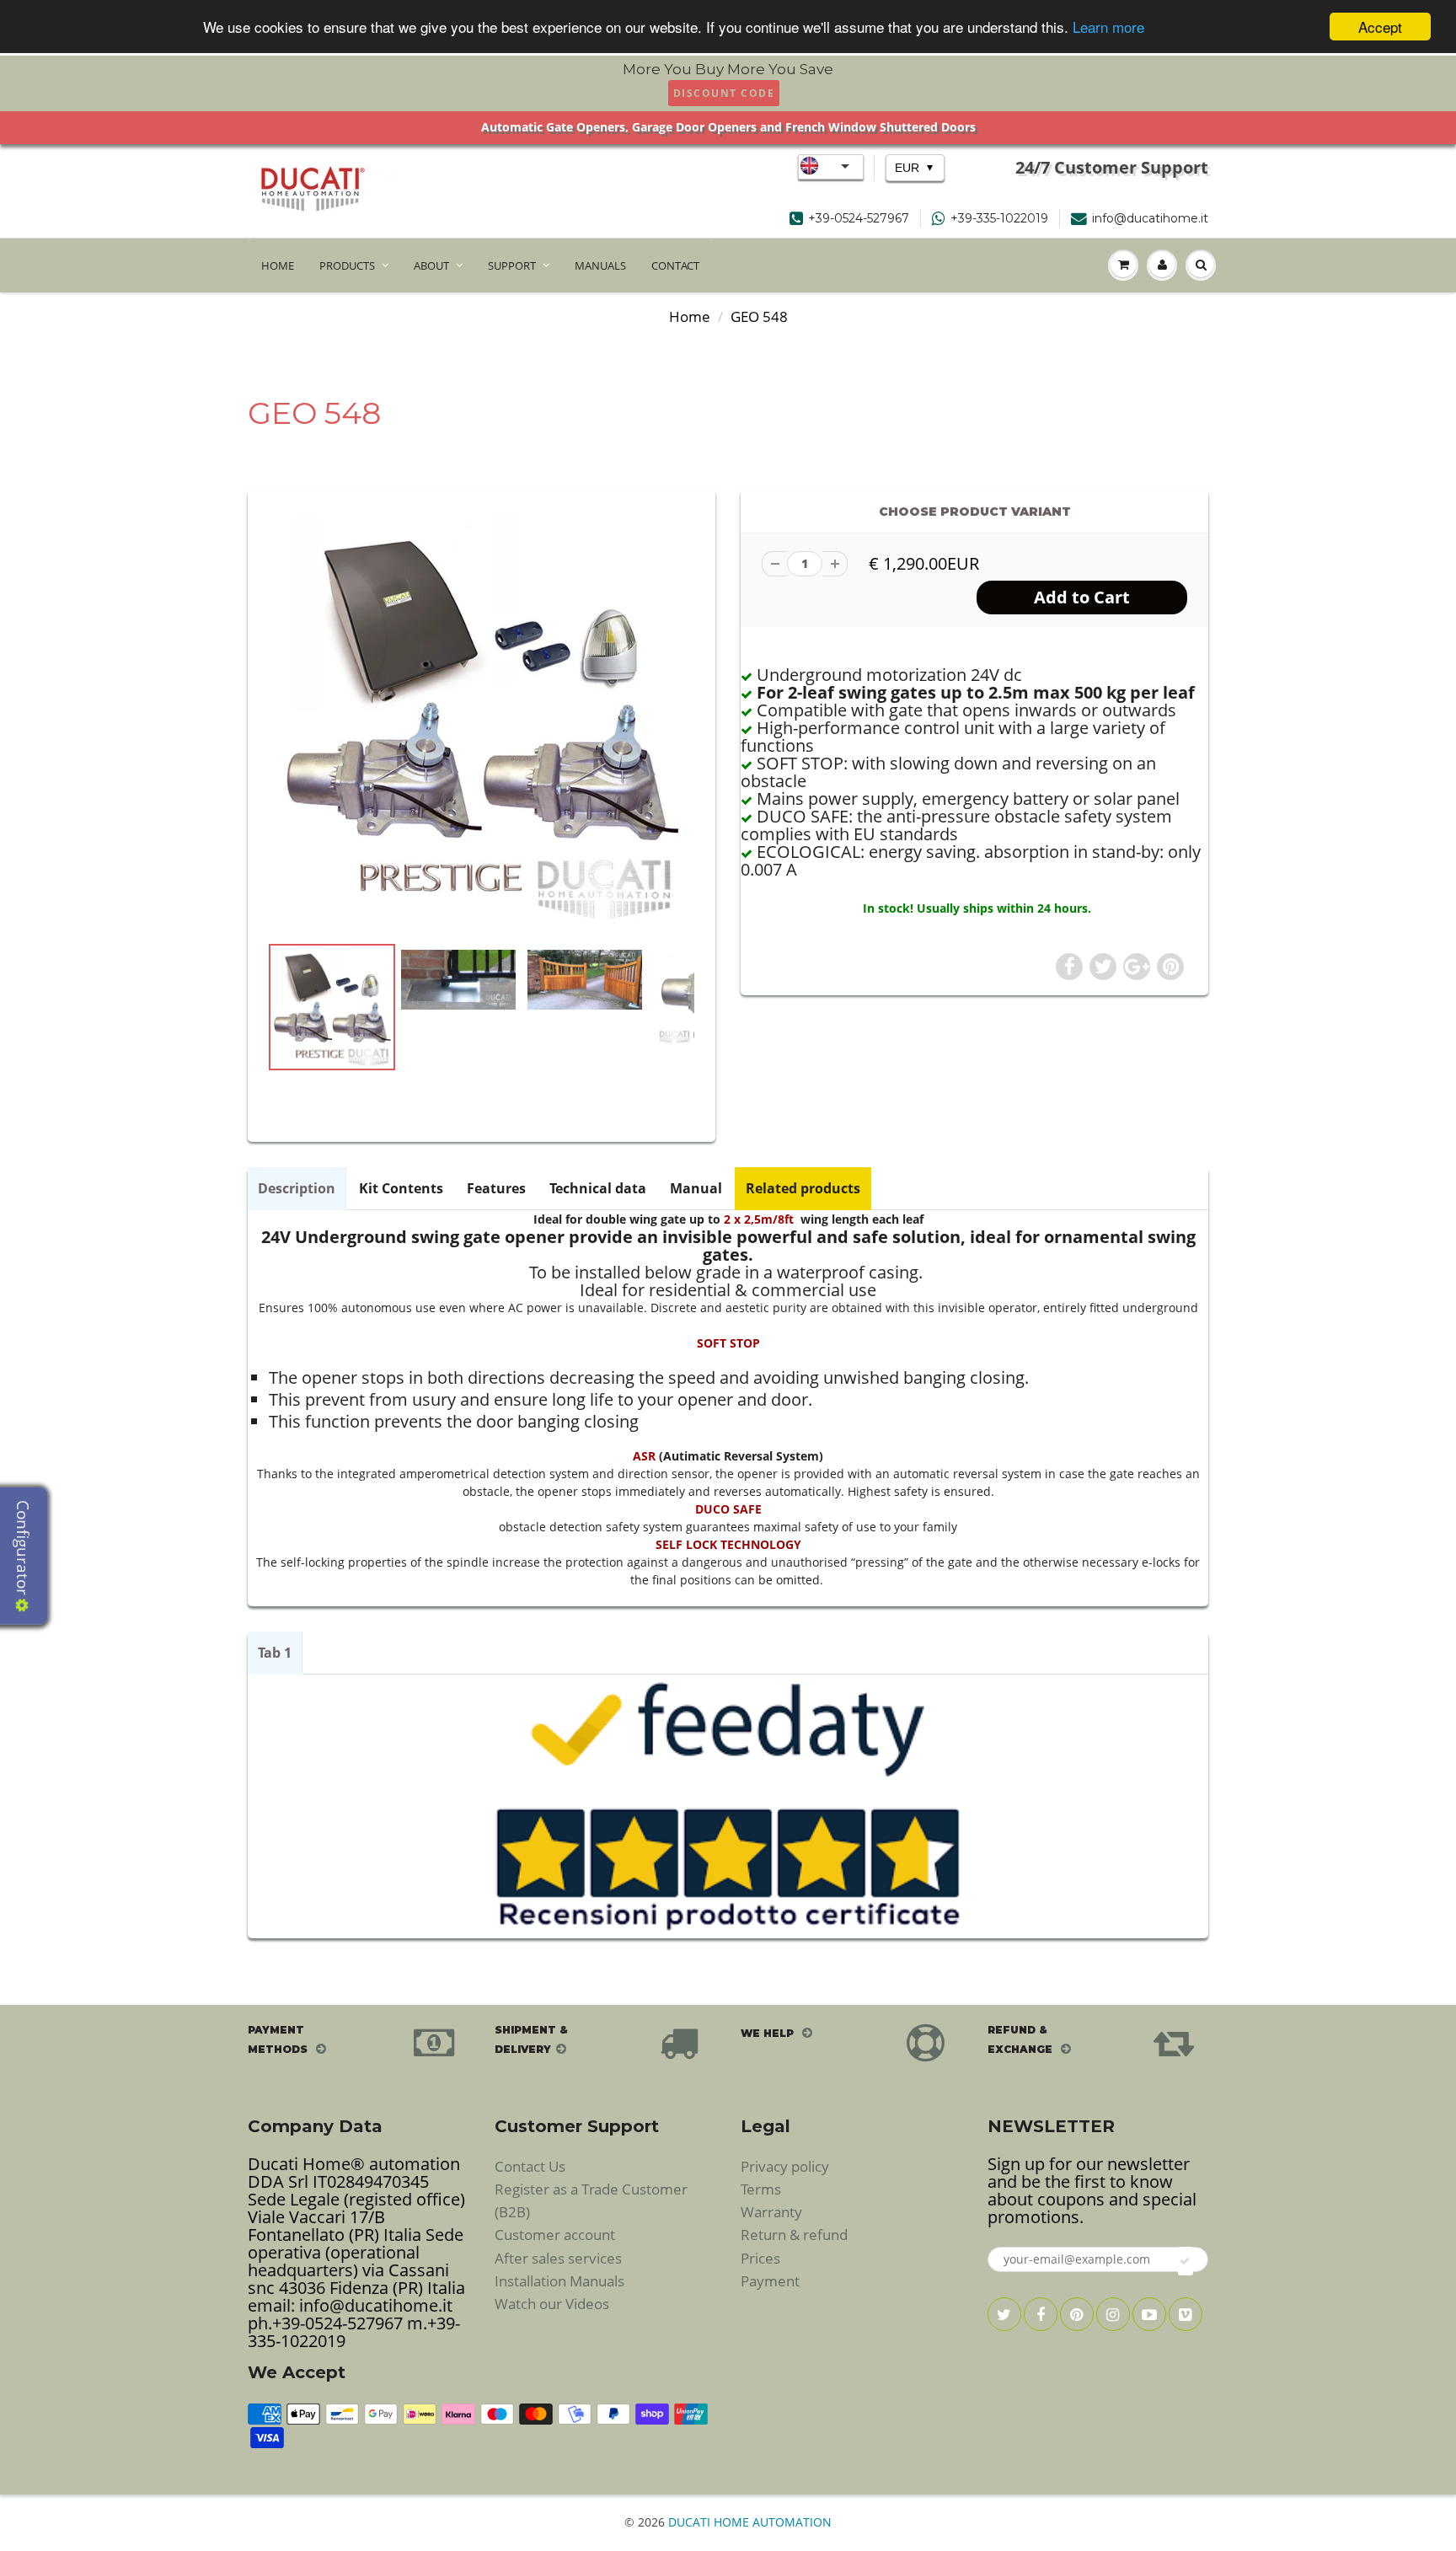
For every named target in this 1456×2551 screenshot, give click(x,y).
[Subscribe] (1186, 2261)
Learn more (1108, 27)
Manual (696, 1188)
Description (297, 1188)
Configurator (23, 1550)
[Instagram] (1113, 2314)
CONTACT (675, 265)
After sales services (558, 2258)
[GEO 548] (482, 720)
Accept (1380, 27)
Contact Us (530, 2166)
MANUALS (600, 265)
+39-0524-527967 (859, 218)
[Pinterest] (1077, 2314)
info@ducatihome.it (1150, 218)
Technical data (598, 1188)
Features (496, 1188)
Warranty (771, 2212)
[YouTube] (1149, 2314)
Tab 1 (275, 1653)
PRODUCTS (347, 265)
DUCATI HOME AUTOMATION (750, 2522)
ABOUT (431, 265)
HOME (278, 265)
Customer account (555, 2235)
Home (690, 316)
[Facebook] (1041, 2314)
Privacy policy (785, 2166)
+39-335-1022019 (999, 218)
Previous (207, 1062)
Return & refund (794, 2235)
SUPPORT (512, 265)
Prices (760, 2258)
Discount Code (724, 93)
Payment (770, 2281)
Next (759, 1062)
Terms (761, 2189)
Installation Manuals (559, 2281)
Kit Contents (401, 1188)
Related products (803, 1188)
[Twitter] (1004, 2314)
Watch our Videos (552, 2304)
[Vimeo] (1186, 2314)
